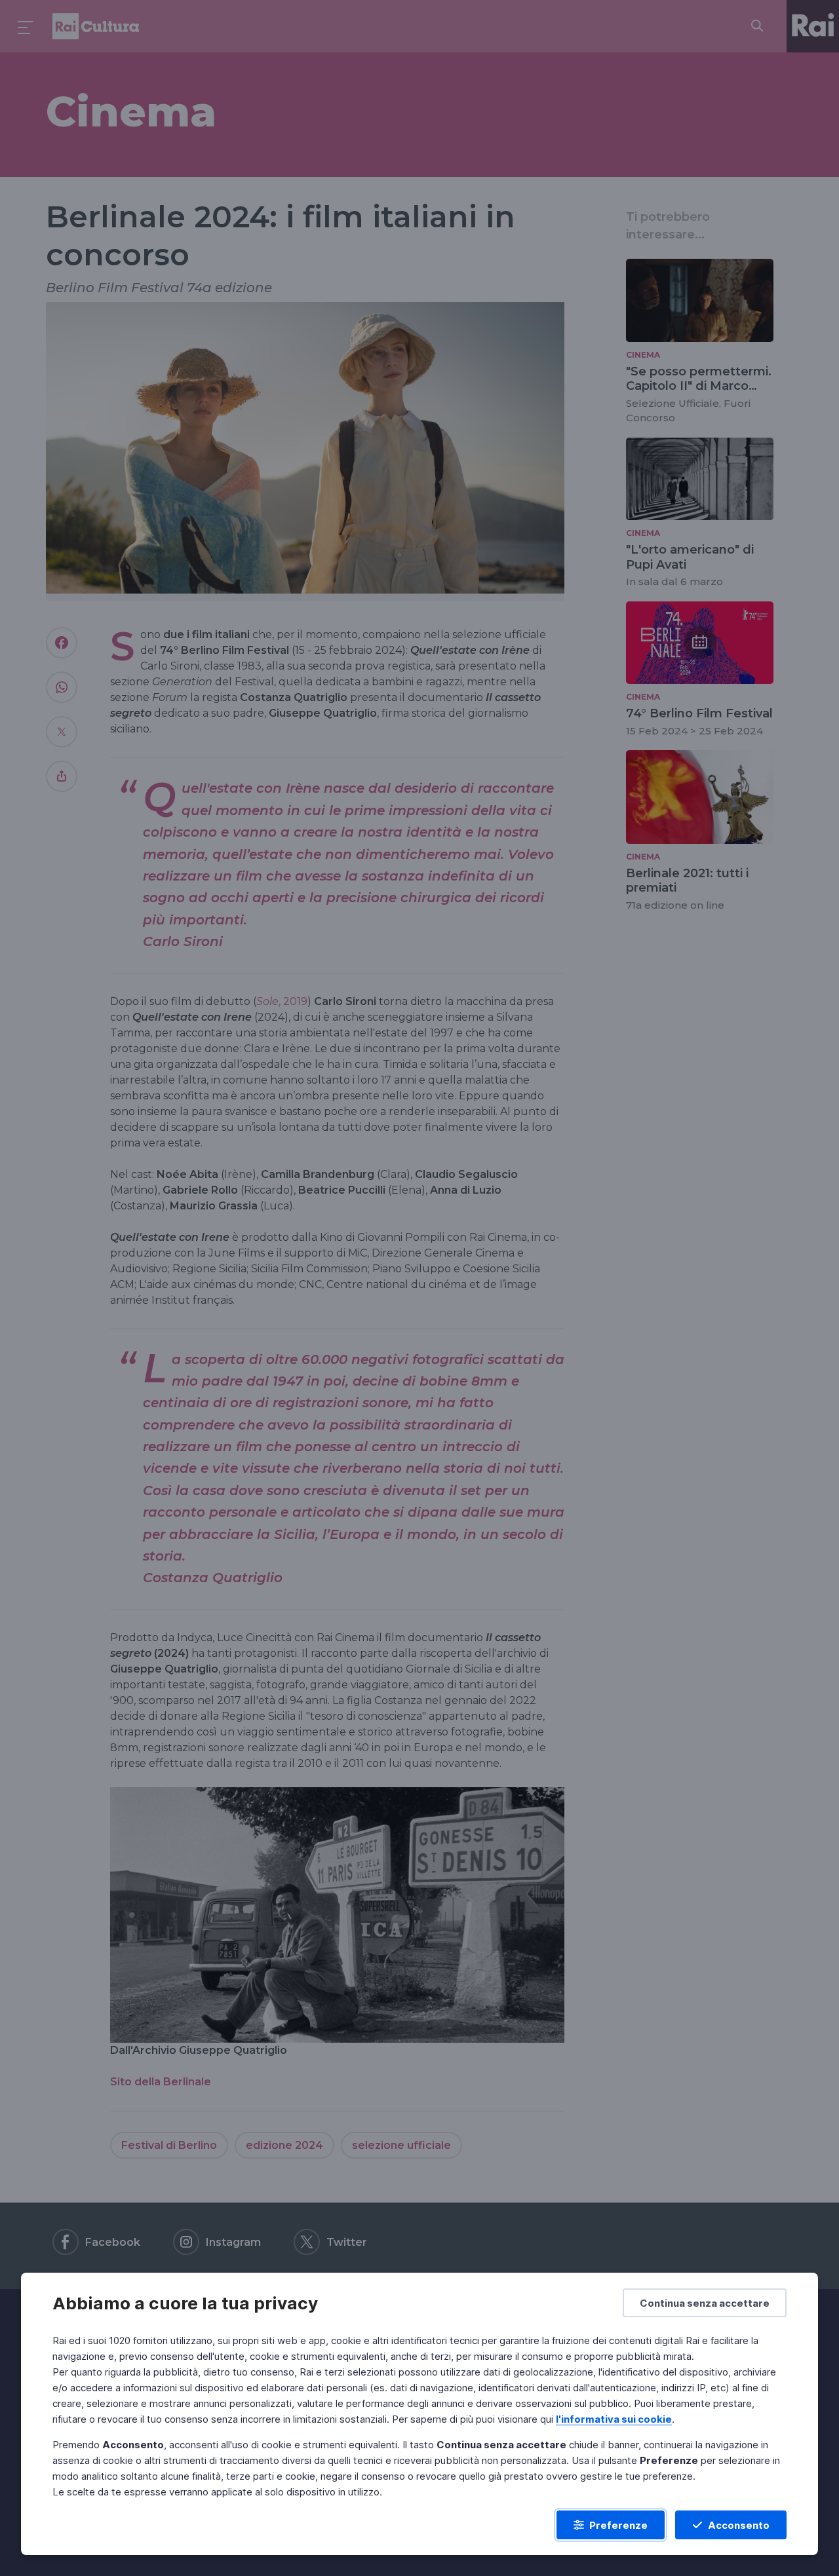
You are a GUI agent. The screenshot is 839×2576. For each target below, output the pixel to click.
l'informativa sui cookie (614, 2419)
